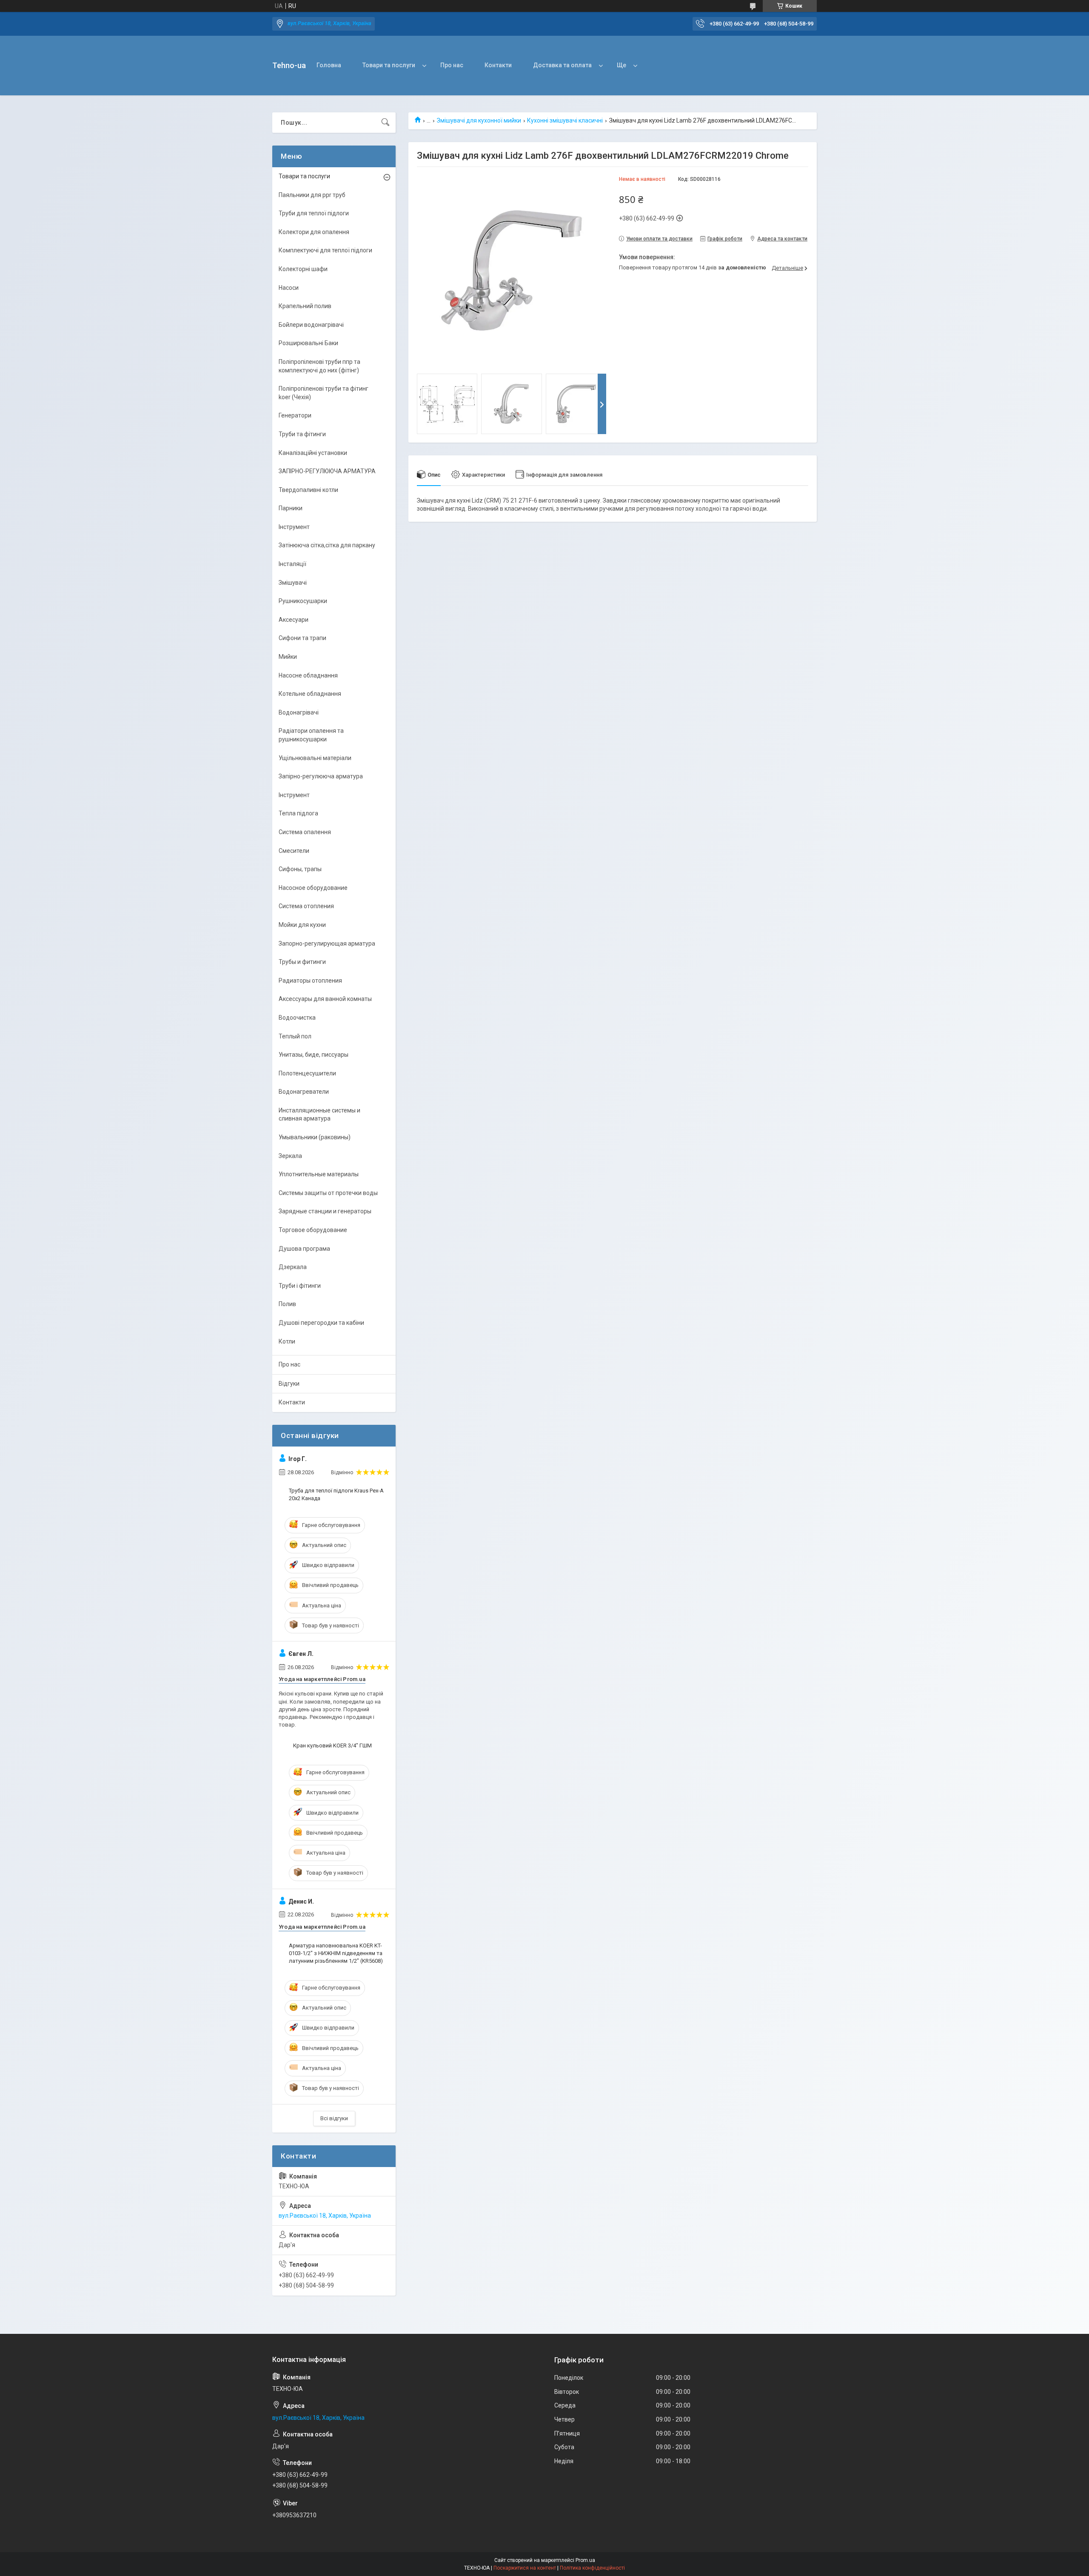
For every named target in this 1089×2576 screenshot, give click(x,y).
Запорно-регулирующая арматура (327, 943)
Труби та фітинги (302, 434)
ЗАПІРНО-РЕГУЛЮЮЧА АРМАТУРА (327, 471)
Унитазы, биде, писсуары (314, 1055)
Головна (329, 65)
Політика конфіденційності (592, 2568)
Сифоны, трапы (300, 869)
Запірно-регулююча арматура (321, 776)
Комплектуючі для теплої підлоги (325, 250)
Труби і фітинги (300, 1286)
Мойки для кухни (302, 925)
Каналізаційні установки (313, 453)
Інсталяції (292, 564)
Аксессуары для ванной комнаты (325, 999)
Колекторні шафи (303, 269)
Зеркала (290, 1156)
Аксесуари (294, 620)
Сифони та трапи (302, 638)
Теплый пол (295, 1036)
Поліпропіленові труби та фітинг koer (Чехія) (324, 393)
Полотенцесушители (307, 1073)
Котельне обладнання (310, 694)
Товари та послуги (389, 65)
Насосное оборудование (313, 888)
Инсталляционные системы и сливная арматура (319, 1115)
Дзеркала (293, 1267)
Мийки (288, 657)
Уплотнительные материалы (319, 1174)
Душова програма (304, 1249)
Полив (287, 1304)
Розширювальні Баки (308, 343)
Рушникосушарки (303, 601)
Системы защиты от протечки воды (328, 1193)
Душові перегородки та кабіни (321, 1323)
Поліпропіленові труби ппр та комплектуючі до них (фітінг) (319, 366)
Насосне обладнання (308, 675)
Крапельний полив (305, 306)
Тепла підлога (298, 813)
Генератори (295, 415)
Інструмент (294, 527)
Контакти (498, 65)
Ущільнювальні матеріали (315, 758)
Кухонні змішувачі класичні (565, 120)
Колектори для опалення (314, 232)
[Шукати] (385, 123)
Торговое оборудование (313, 1230)
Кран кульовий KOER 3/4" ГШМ (332, 1745)
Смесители (294, 851)
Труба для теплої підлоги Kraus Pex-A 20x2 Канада (336, 1494)
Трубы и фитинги (302, 962)
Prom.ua (585, 2560)
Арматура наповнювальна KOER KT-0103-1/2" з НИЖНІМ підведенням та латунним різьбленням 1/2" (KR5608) (336, 1953)
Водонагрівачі (299, 712)
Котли (287, 1341)
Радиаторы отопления (310, 981)
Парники (291, 508)
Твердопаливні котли (308, 490)
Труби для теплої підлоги (314, 213)
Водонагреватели (304, 1092)
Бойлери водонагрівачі (311, 325)
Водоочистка (297, 1018)
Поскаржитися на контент (525, 2568)
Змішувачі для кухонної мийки (479, 120)
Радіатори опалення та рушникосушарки (311, 735)
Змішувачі (293, 583)
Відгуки (289, 1384)
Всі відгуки (334, 2118)
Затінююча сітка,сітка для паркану (327, 545)
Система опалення (305, 832)
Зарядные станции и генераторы (325, 1211)
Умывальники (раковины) (315, 1137)
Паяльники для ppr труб (312, 195)
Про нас (452, 65)
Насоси (289, 288)
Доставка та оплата (562, 65)
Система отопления (306, 906)
